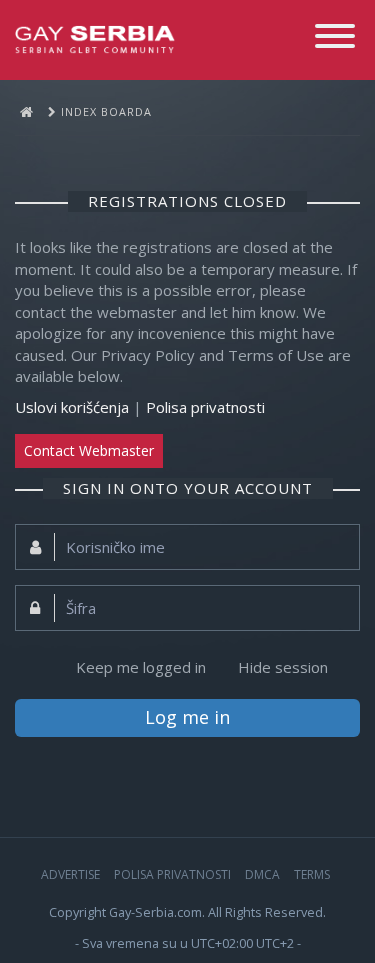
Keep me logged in (141, 667)
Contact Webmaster (89, 450)
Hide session (283, 667)
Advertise (70, 874)
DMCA (262, 874)
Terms (312, 874)
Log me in (187, 717)
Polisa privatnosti (205, 407)
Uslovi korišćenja (72, 407)
